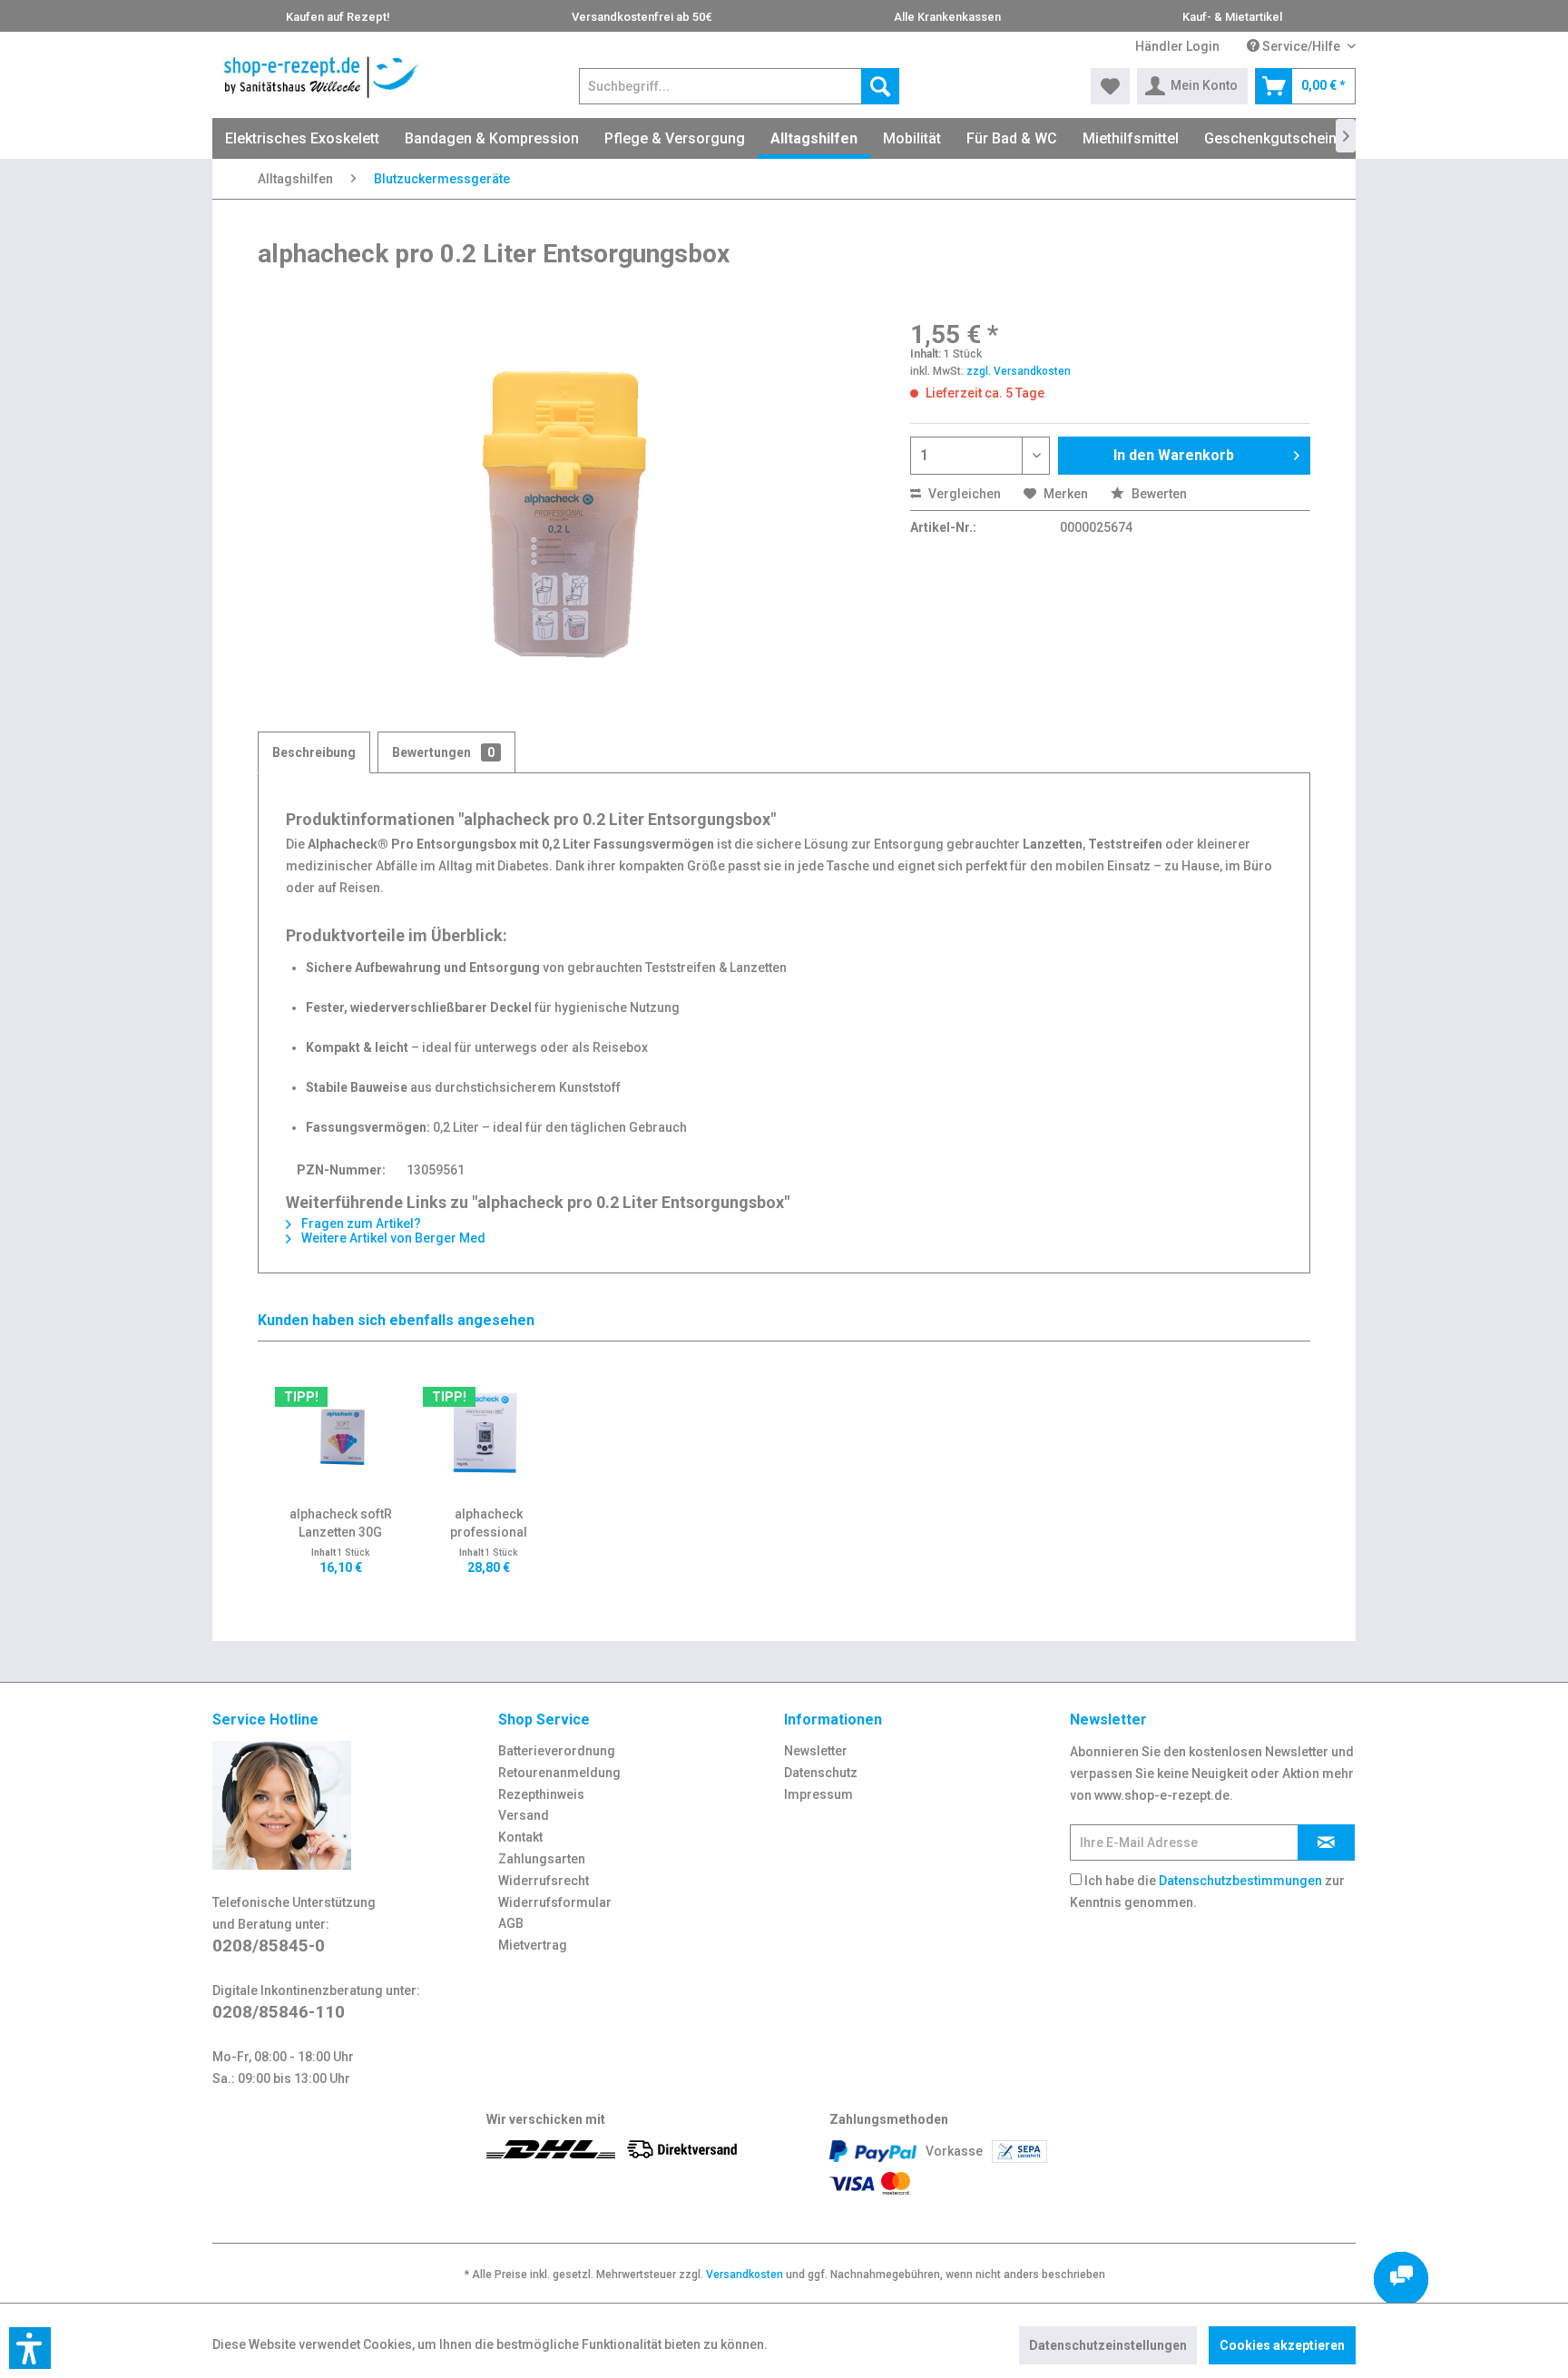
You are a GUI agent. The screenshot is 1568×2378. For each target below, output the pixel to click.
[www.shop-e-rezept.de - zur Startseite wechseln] (321, 77)
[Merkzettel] (1110, 86)
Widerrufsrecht (544, 1881)
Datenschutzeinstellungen (1108, 2345)
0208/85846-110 (279, 2012)
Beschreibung (314, 752)
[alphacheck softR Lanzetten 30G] (341, 1432)
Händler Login (1177, 46)
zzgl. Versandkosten (1019, 371)
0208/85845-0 (269, 1946)
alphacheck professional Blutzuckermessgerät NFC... (488, 1524)
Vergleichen (963, 494)
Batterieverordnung (557, 1751)
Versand (524, 1815)
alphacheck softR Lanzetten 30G (341, 1523)
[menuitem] (1177, 47)
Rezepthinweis (541, 1794)
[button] (30, 2348)
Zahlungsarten (542, 1859)
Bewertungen (443, 752)
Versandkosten (745, 2275)
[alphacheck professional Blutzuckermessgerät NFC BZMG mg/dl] (489, 1432)
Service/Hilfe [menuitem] (1301, 46)
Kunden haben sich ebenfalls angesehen (396, 1320)
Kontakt (520, 1837)
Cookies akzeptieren (1282, 2345)
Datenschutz (821, 1773)
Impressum (818, 1794)
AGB (511, 1923)
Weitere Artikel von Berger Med (392, 1238)
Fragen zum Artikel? (360, 1223)
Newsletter (816, 1751)
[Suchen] (880, 86)
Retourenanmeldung (559, 1773)
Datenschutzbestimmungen (1240, 1881)
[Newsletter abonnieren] (1326, 1842)
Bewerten (1158, 494)
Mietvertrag (533, 1945)
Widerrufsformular (555, 1902)
